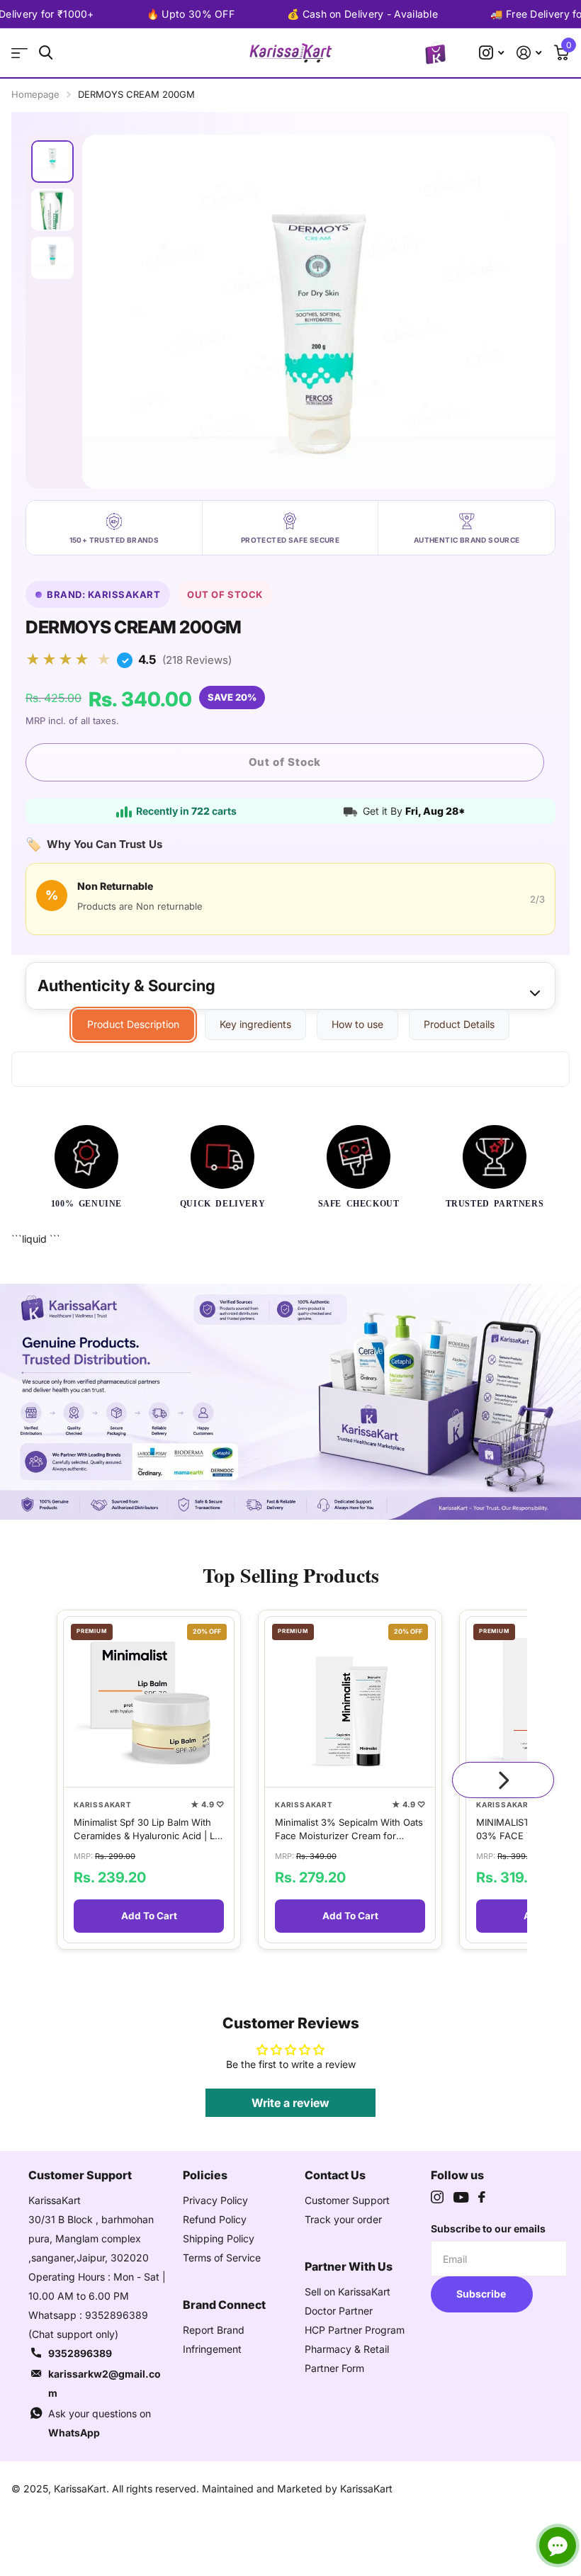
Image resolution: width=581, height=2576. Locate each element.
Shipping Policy (219, 2238)
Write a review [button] (290, 2103)
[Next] (503, 1780)
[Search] (46, 53)
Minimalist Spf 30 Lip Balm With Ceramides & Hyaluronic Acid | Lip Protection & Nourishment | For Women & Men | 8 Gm (148, 1830)
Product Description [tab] (133, 1024)
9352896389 (80, 2353)
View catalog (19, 53)
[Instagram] (437, 2197)
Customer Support (347, 2200)
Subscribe (482, 2294)
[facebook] (482, 2197)
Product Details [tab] (459, 1024)
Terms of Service (222, 2258)
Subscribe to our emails (488, 2228)
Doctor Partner (339, 2311)
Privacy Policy (215, 2200)
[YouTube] (461, 2197)
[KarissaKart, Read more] (491, 53)
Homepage (35, 94)
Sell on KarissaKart (348, 2292)
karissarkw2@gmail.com (105, 2383)
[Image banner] (290, 1402)
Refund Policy (215, 2219)
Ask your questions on (100, 2423)
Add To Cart (149, 1916)
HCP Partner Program (355, 2330)
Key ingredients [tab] (255, 1024)
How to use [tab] (357, 1024)
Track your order (343, 2219)
